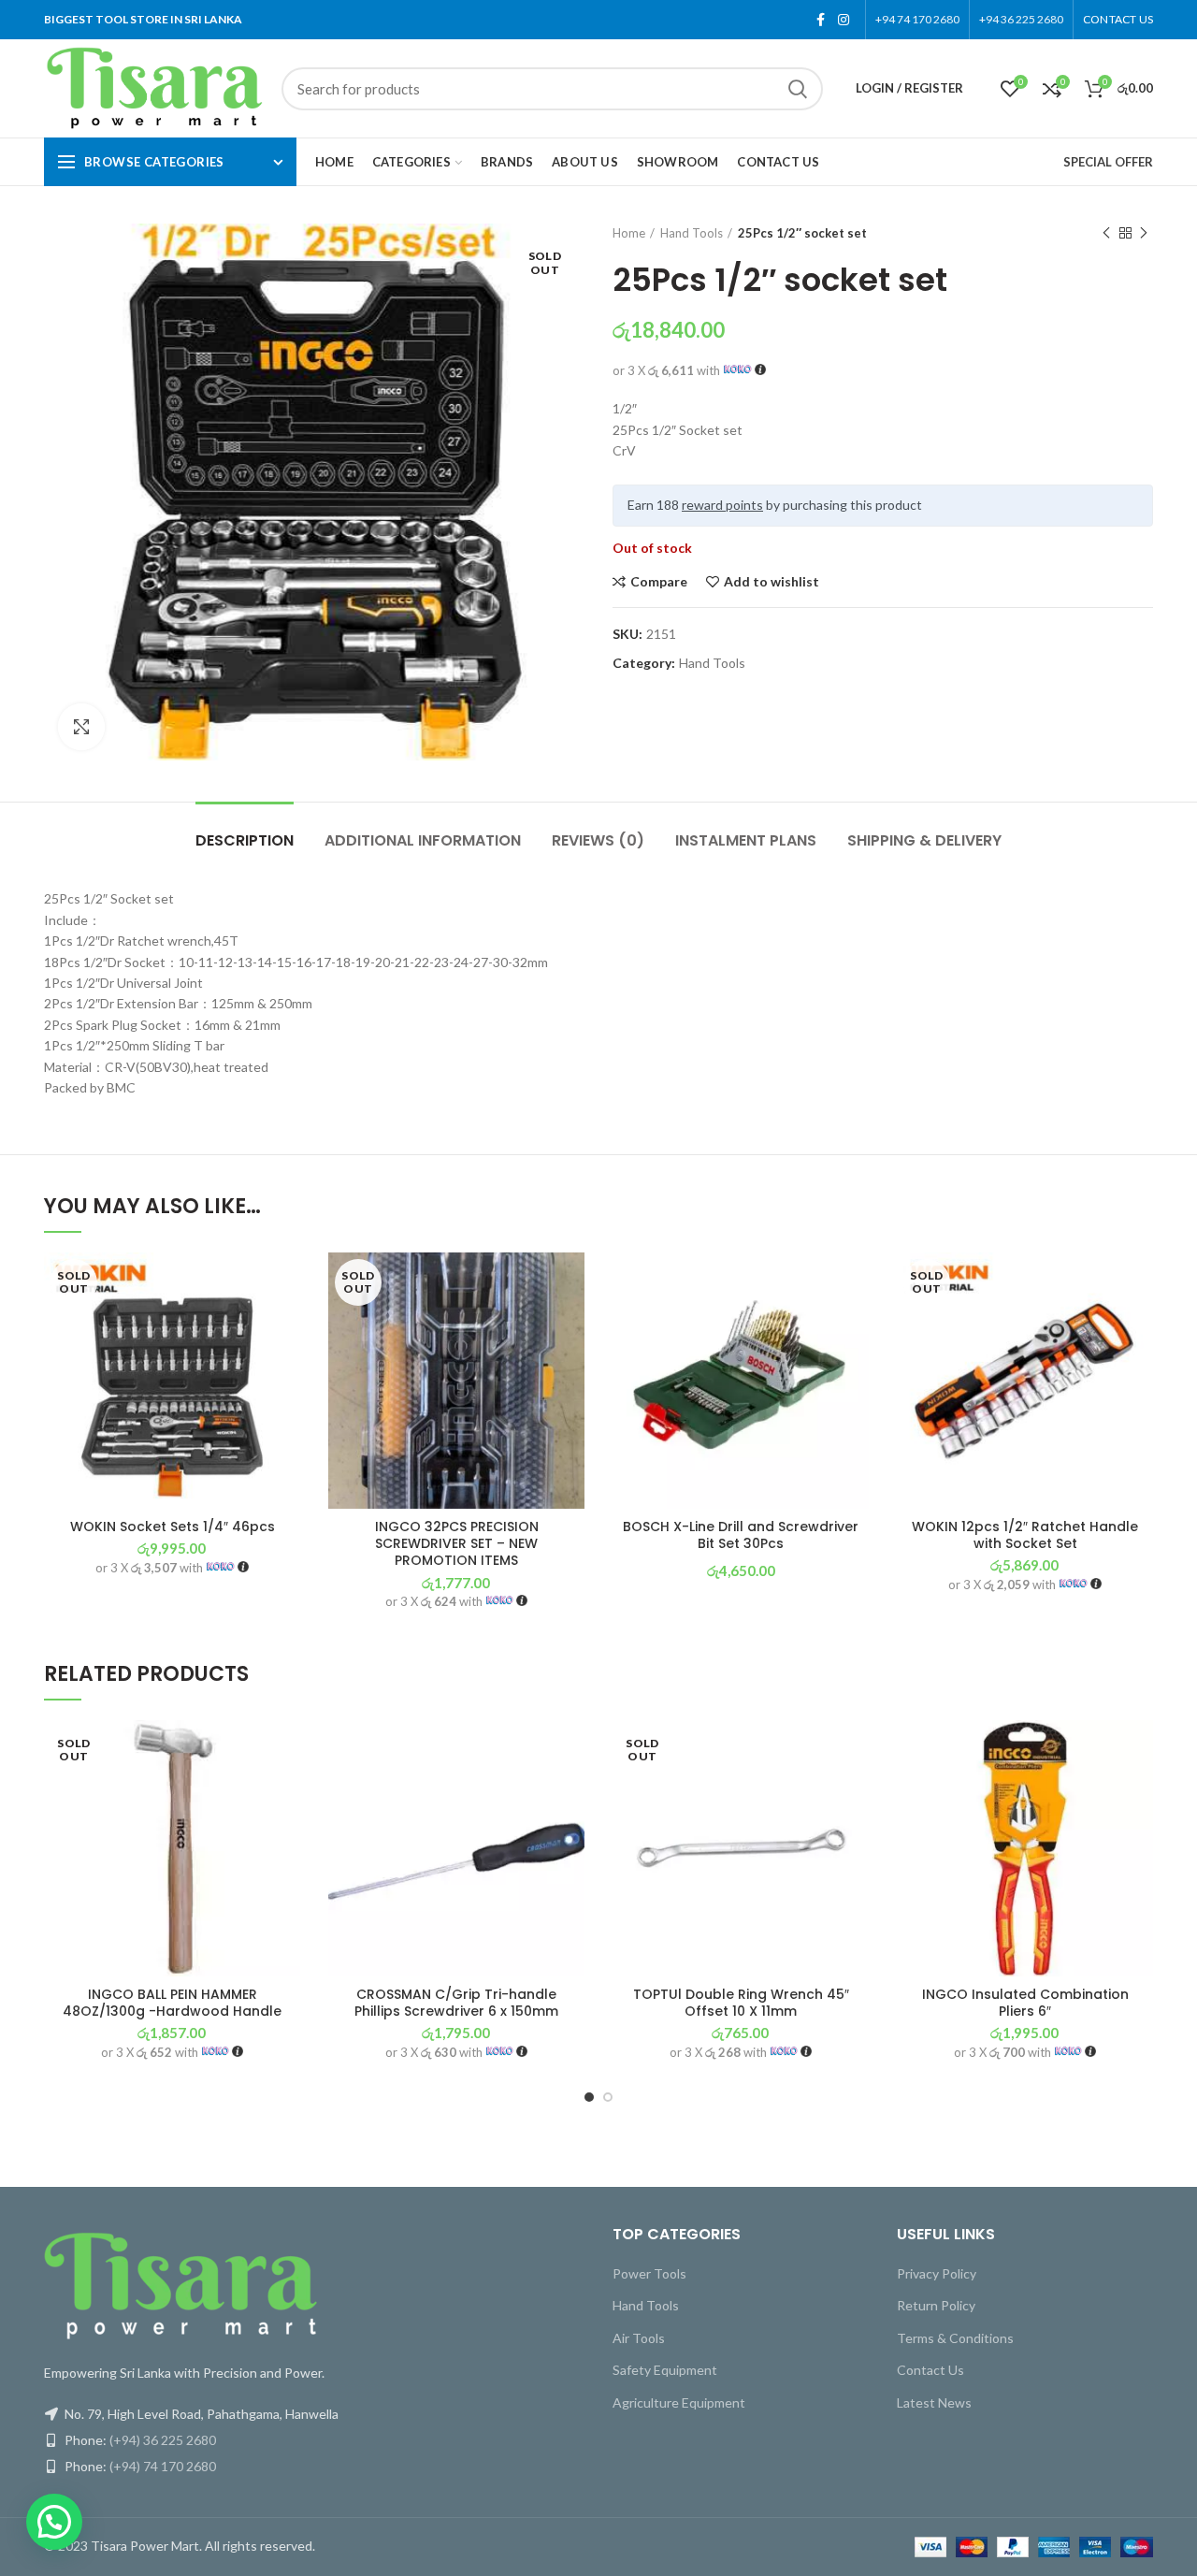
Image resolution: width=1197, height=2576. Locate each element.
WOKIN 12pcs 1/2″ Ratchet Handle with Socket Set (1025, 1535)
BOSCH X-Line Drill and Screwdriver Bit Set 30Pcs (741, 1535)
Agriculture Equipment (679, 2402)
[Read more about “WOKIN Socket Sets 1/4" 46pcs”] (286, 1325)
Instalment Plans (746, 840)
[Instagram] (844, 20)
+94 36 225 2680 (1021, 19)
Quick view (286, 1367)
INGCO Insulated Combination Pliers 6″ (1025, 2003)
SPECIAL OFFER (1108, 162)
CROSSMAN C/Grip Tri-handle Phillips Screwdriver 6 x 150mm (456, 2003)
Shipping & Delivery (924, 840)
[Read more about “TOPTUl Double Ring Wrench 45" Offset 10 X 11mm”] (855, 1793)
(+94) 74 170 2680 (163, 2466)
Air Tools (639, 2338)
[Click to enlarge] (81, 727)
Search (798, 89)
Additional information (423, 840)
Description (245, 840)
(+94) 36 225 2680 (163, 2440)
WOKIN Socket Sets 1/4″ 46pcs (173, 1527)
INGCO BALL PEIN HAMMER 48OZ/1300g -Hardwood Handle (172, 2003)
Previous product (1106, 233)
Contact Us (930, 2370)
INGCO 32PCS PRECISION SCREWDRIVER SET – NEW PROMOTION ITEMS (457, 1544)
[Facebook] (821, 20)
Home (629, 233)
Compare (659, 582)
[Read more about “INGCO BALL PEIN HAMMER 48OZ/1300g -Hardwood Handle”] (286, 1793)
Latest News (934, 2402)
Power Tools (649, 2273)
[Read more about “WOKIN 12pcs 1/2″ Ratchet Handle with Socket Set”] (1139, 1325)
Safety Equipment (665, 2370)
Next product (1144, 233)
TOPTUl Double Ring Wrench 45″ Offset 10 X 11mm (741, 2003)
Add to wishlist (772, 582)
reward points (722, 505)
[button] (855, 1325)
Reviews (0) (598, 840)
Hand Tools (692, 233)
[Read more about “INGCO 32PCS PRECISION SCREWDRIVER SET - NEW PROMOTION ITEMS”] (570, 1325)
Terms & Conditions (955, 2338)
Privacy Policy (937, 2273)
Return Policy (936, 2305)
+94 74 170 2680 (917, 19)
